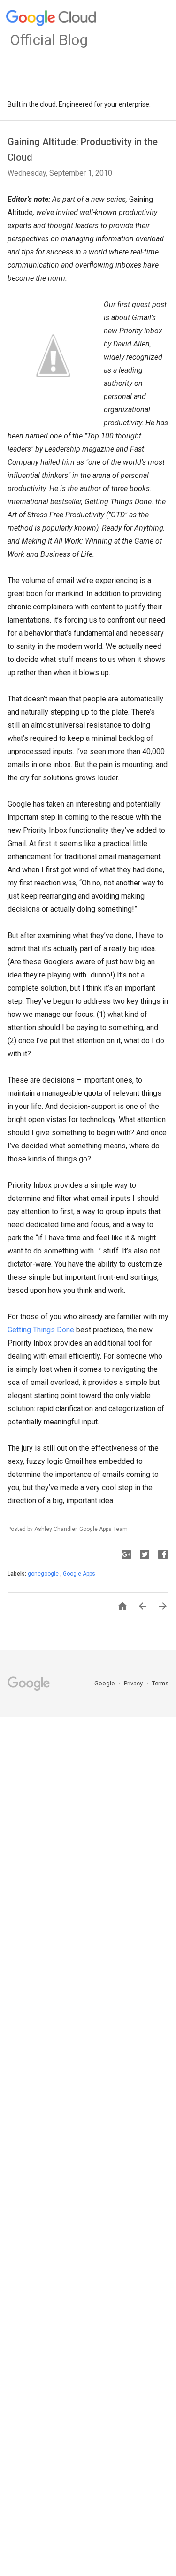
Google (105, 1683)
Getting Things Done (41, 1330)
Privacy (134, 1683)
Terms (160, 1683)
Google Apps (79, 1574)
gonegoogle (44, 1574)
